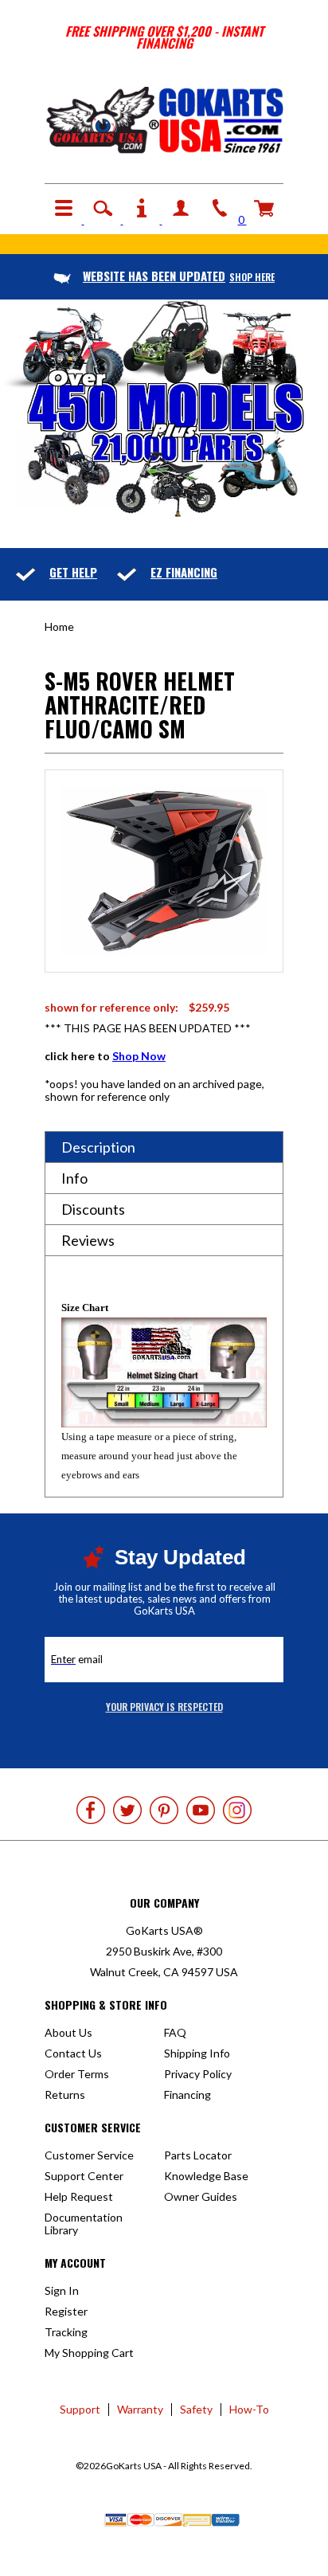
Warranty (140, 2409)
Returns (65, 2094)
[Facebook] (91, 1810)
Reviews (88, 1240)
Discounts (93, 1209)
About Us (68, 2032)
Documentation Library (84, 2224)
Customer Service (89, 2155)
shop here (179, 277)
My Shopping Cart (89, 2353)
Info (74, 1178)
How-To (249, 2409)
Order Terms (77, 2074)
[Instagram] (237, 1810)
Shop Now (139, 1056)
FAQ (175, 2032)
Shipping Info (197, 2053)
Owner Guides (201, 2196)
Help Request (79, 2196)
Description (98, 1147)
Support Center (84, 2176)
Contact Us (73, 2053)
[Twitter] (127, 1810)
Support (80, 2409)
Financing (187, 2094)
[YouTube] (201, 1810)
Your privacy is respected (164, 1707)
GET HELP (73, 572)
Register (66, 2311)
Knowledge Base (206, 2176)
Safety (196, 2409)
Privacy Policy (198, 2074)
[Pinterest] (164, 1810)
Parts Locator (198, 2155)
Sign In (62, 2290)
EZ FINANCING (184, 572)
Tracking (66, 2332)
